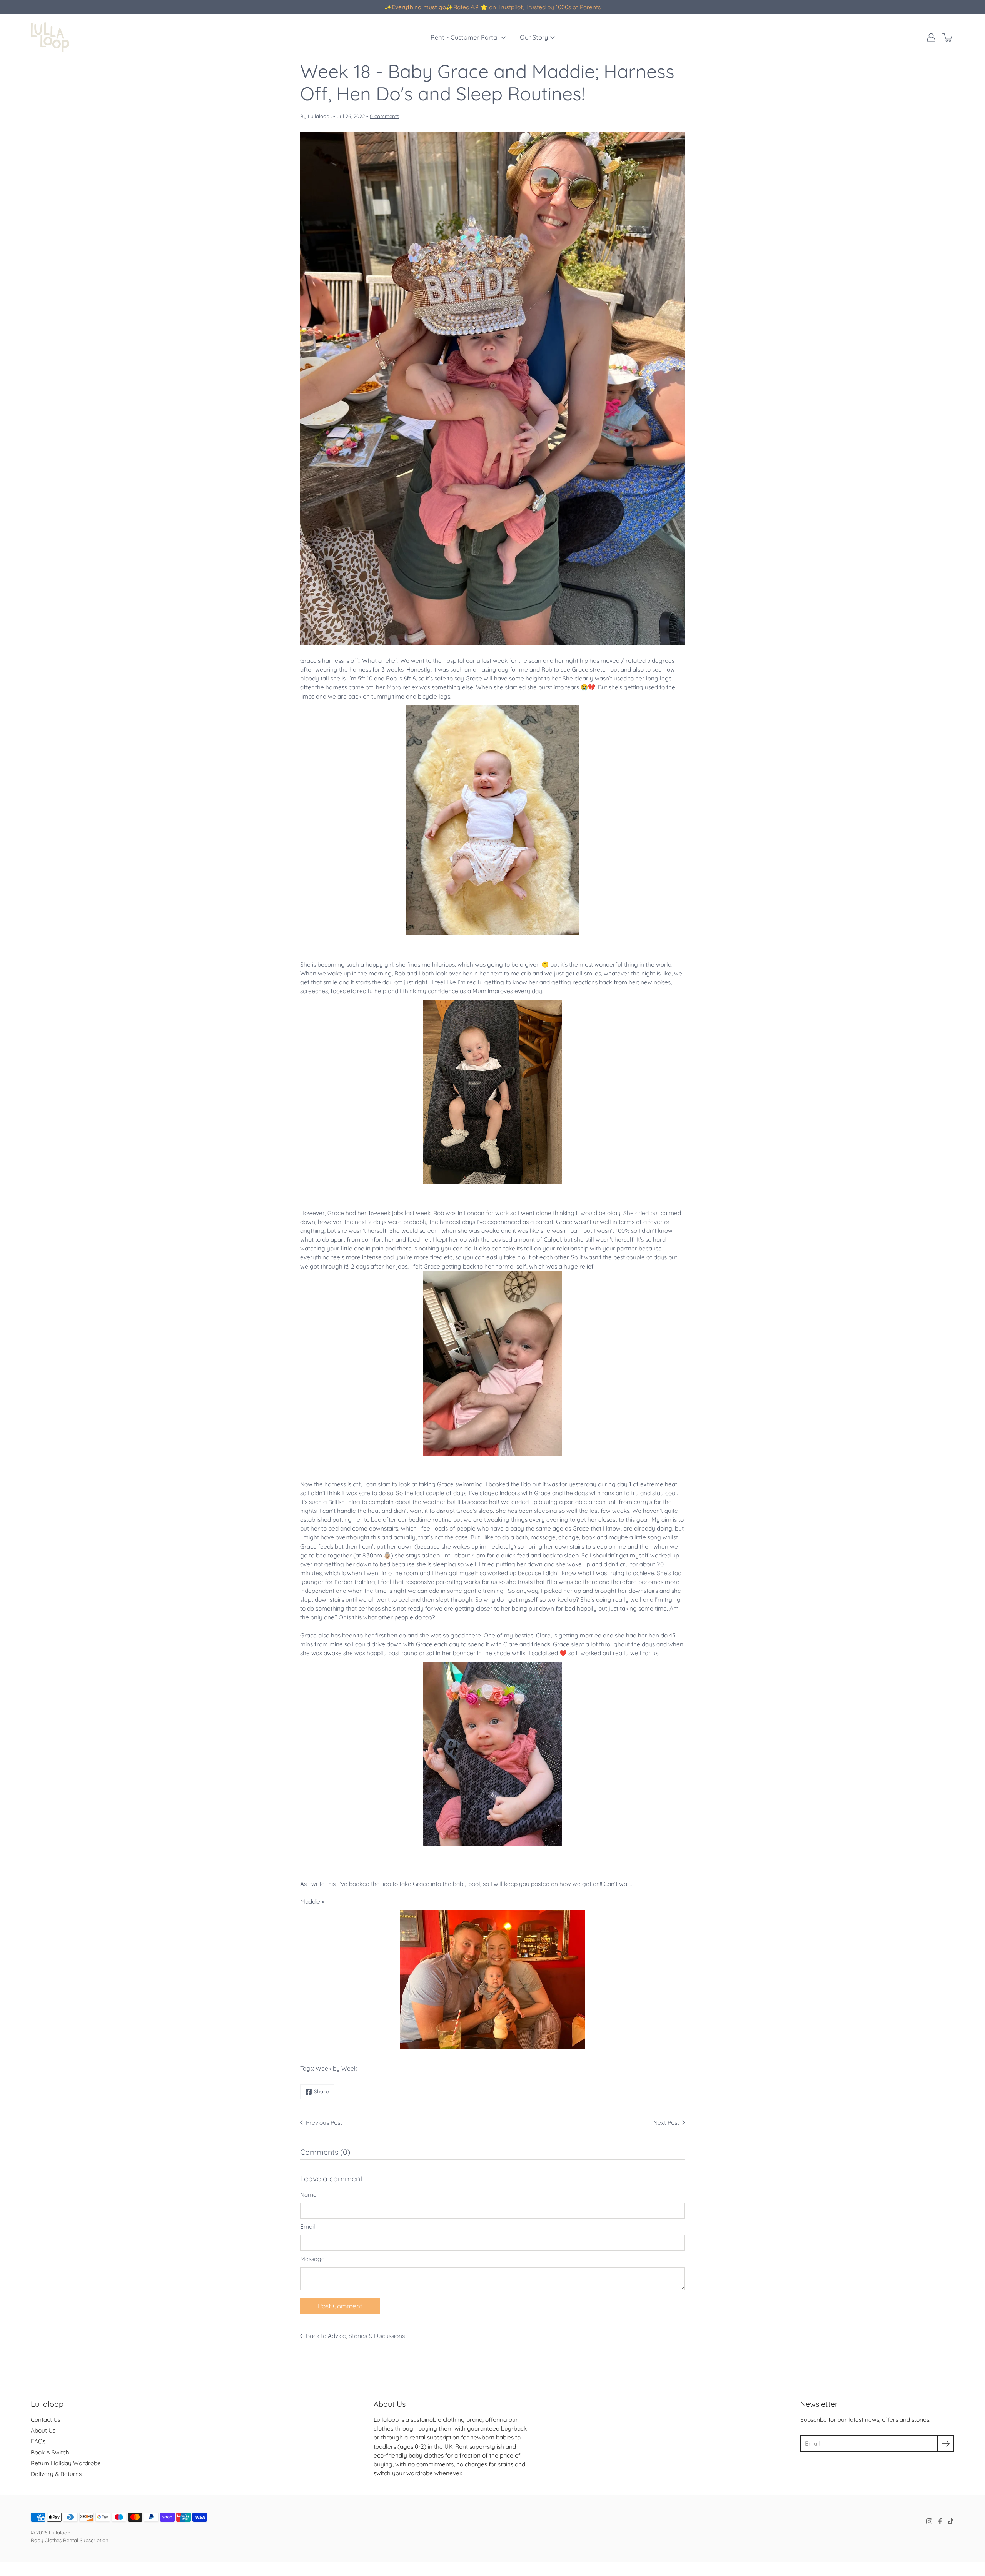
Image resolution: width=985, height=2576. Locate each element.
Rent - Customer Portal (465, 37)
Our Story (534, 37)
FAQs (38, 2441)
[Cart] (948, 37)
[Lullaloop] (50, 37)
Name (308, 2195)
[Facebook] (940, 2521)
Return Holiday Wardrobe (66, 2463)
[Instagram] (929, 2521)
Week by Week (336, 2068)
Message (312, 2259)
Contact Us (46, 2420)
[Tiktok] (951, 2521)
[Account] (931, 37)
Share (321, 2091)
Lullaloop (60, 2533)
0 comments (384, 116)
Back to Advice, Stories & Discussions (355, 2336)
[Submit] (946, 2443)
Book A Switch (50, 2452)
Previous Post (324, 2123)
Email (308, 2227)
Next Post (666, 2123)
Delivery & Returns (56, 2474)
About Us (43, 2430)
